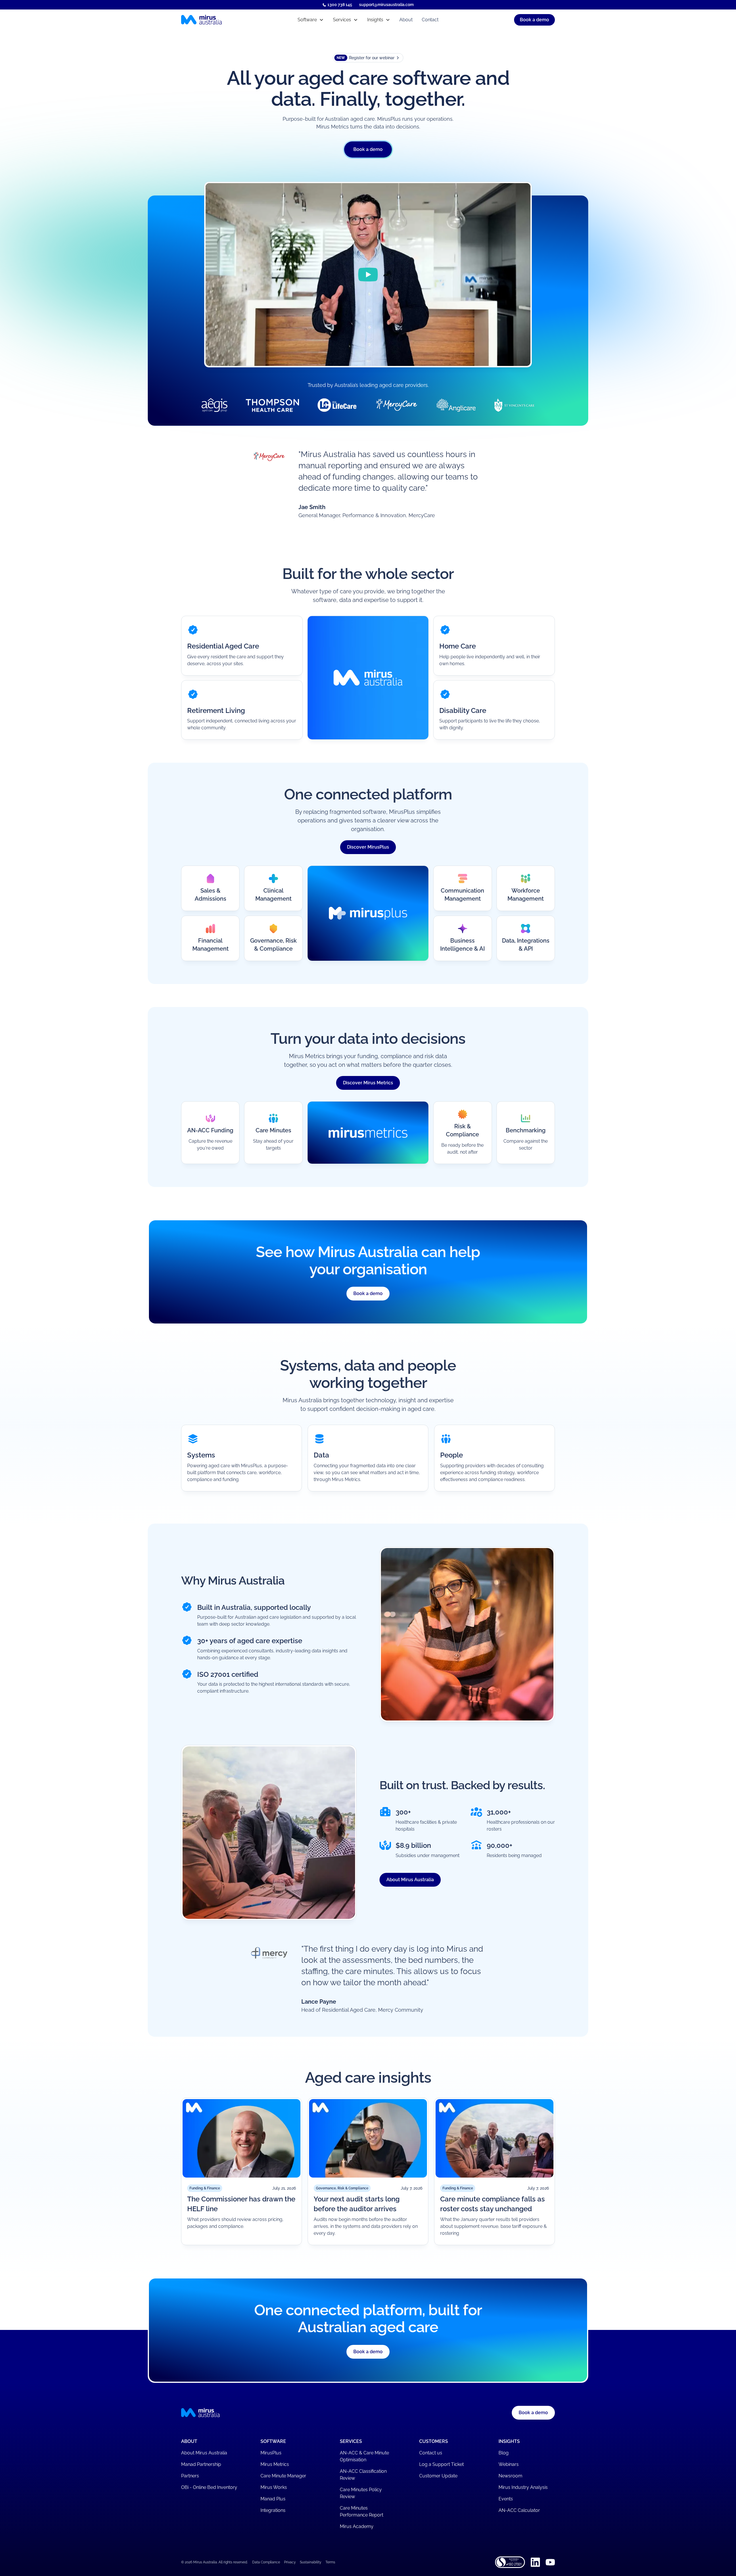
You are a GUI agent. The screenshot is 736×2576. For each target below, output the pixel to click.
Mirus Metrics (275, 2464)
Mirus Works (274, 2487)
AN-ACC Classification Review (363, 2475)
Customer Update (438, 2476)
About (406, 20)
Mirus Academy (357, 2526)
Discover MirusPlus (368, 847)
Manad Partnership (201, 2464)
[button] (311, 20)
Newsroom (510, 2476)
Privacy (290, 2562)
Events (506, 2499)
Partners (190, 2476)
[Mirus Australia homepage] (227, 20)
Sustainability (311, 2562)
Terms (330, 2562)
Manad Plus (273, 2499)
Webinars (509, 2464)
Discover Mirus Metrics (368, 1083)
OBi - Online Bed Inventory (209, 2487)
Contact (430, 20)
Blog (504, 2453)
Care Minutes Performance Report (362, 2511)
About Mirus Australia (410, 1880)
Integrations (273, 2510)
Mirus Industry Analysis (523, 2487)
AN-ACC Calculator (519, 2510)
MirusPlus (271, 2453)
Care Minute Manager (283, 2476)
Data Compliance (266, 2562)
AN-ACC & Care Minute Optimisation (364, 2456)
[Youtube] (550, 2562)
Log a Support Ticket (441, 2464)
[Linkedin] (535, 2562)
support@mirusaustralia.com (386, 5)
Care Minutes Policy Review (361, 2493)
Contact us (431, 2453)
